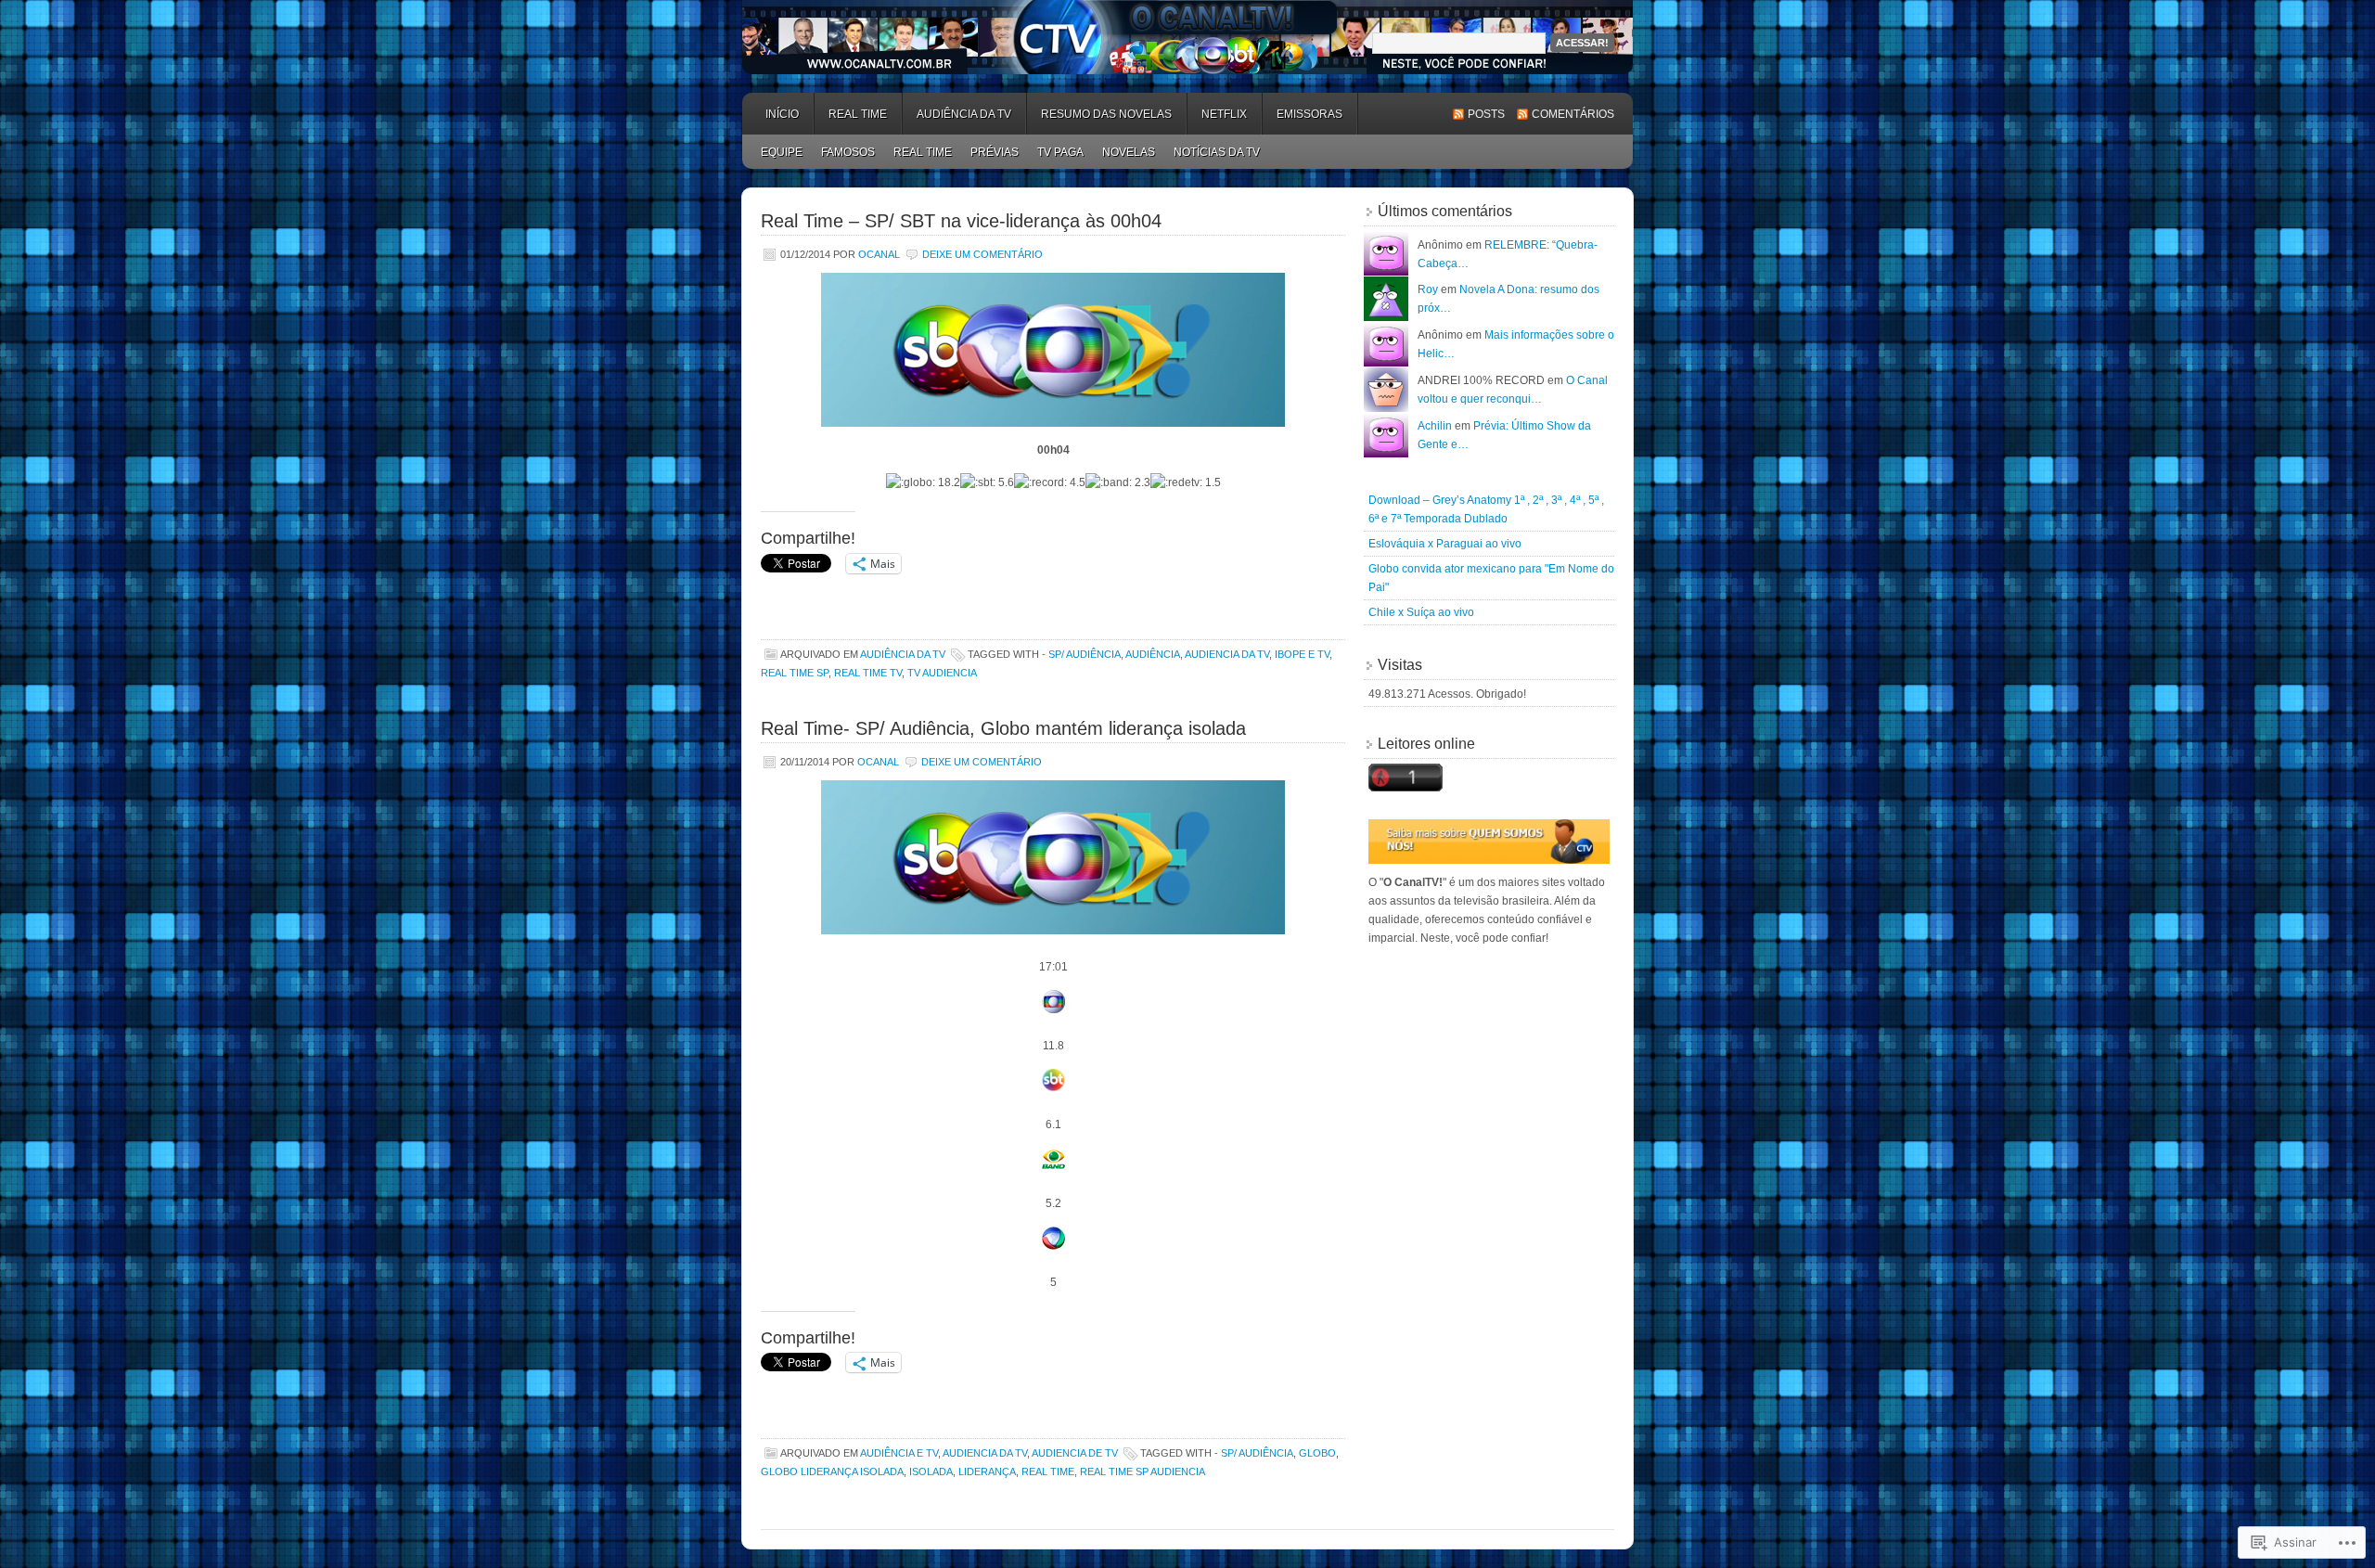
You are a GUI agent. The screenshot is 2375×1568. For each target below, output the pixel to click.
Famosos (848, 152)
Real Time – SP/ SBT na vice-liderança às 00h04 (961, 221)
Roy (1428, 289)
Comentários (1573, 114)
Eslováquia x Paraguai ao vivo (1445, 544)
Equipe (782, 152)
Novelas (1129, 152)
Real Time (858, 114)
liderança (987, 1472)
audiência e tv (899, 1453)
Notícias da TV (1217, 152)
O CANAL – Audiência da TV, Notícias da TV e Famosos (1187, 37)
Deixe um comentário (982, 254)
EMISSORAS (1309, 114)
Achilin (1435, 426)
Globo (1317, 1453)
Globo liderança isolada (832, 1472)
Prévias (995, 152)
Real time (1048, 1472)
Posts (1486, 114)
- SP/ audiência (1081, 654)
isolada (931, 1472)
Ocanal (879, 254)
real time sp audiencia (1143, 1472)
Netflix (1224, 114)
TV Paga (1060, 152)
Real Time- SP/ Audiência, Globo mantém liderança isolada (1003, 728)
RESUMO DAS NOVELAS (1106, 114)
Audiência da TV (903, 654)
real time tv (868, 673)
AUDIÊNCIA (1153, 654)
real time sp (795, 673)
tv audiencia (942, 673)
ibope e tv (1302, 654)
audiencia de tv (1075, 1453)
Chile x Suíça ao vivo (1421, 612)
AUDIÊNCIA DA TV (964, 114)
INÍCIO (782, 114)
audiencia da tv (1227, 654)
